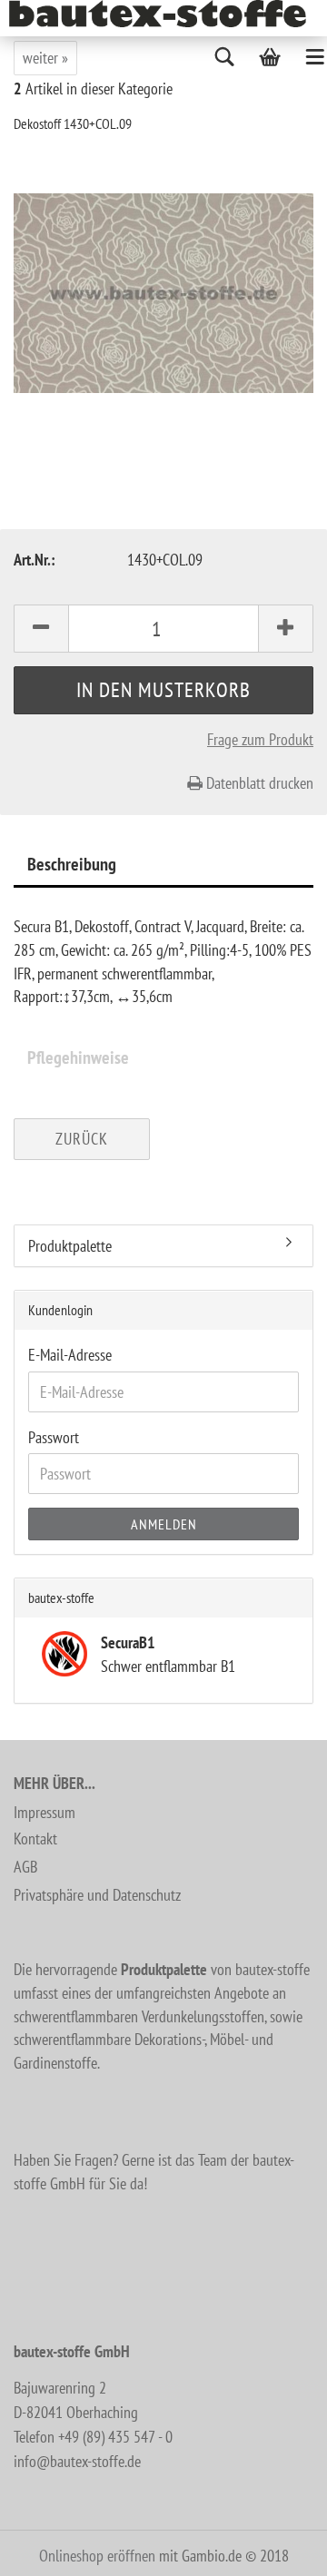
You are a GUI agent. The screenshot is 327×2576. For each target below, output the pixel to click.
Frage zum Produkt (260, 739)
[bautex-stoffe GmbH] (164, 14)
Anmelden (164, 1524)
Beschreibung (72, 864)
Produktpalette (70, 1246)
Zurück (82, 1139)
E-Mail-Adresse (70, 1355)
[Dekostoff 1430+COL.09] (163, 292)
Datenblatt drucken (258, 783)
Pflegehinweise (78, 1057)
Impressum (45, 1812)
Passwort (54, 1437)
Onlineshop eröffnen (97, 2556)
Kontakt (35, 1839)
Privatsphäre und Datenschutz (97, 1895)
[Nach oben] (277, 2549)
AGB (25, 1867)
